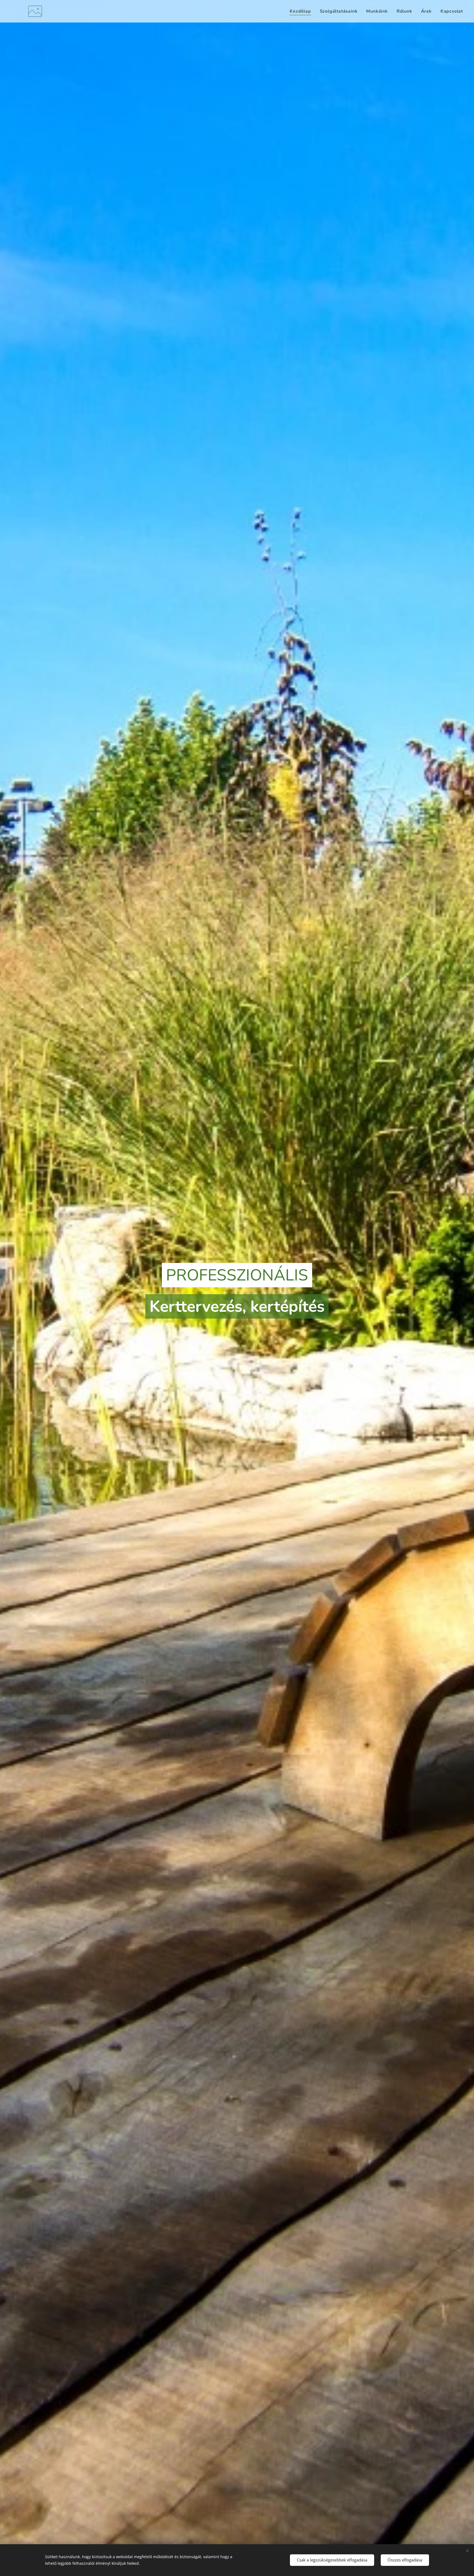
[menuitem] (302, 11)
